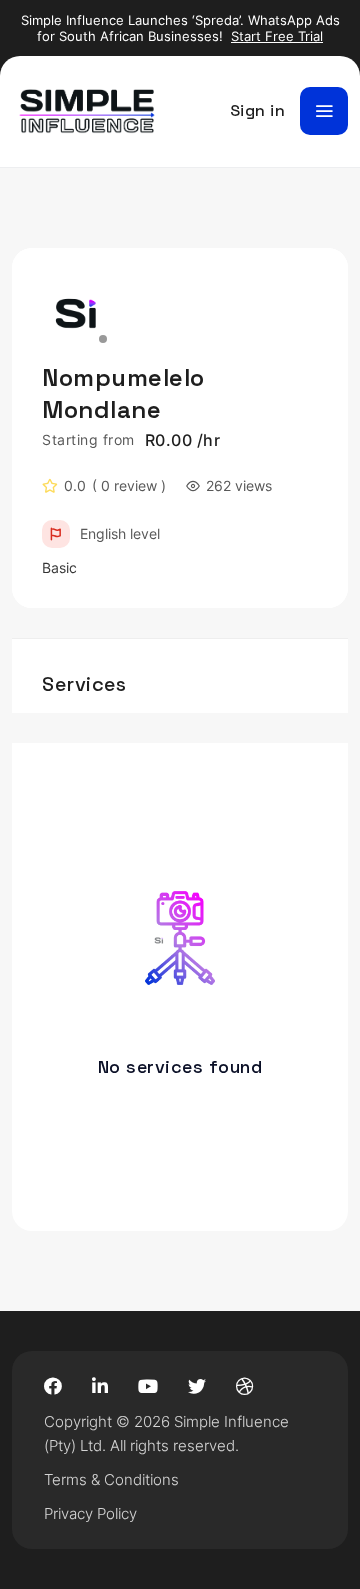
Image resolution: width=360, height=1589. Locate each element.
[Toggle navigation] (324, 111)
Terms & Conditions (111, 1479)
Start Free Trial (277, 36)
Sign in (258, 110)
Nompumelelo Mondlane (123, 393)
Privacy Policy (90, 1513)
